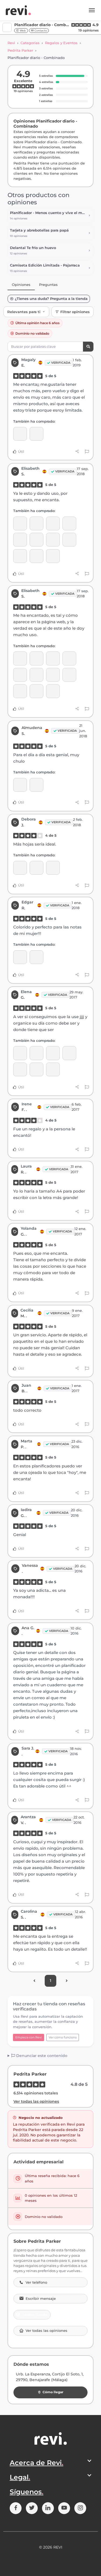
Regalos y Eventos (61, 43)
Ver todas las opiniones (36, 2101)
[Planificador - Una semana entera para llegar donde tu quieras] (20, 957)
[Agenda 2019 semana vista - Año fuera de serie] (36, 434)
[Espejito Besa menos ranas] (20, 556)
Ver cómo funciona (63, 2037)
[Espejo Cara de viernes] (20, 1069)
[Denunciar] (87, 452)
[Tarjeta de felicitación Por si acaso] (53, 556)
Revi (11, 43)
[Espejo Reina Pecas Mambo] (20, 540)
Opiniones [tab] (21, 285)
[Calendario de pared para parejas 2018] (36, 868)
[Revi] (18, 10)
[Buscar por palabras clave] (88, 347)
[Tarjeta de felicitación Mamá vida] (36, 523)
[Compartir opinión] (77, 451)
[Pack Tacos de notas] (20, 1053)
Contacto (40, 31)
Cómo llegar (53, 2392)
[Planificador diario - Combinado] (20, 434)
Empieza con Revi (29, 2037)
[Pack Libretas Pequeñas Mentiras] (36, 1069)
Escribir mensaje (41, 2299)
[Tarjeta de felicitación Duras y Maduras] (36, 556)
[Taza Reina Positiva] (36, 1053)
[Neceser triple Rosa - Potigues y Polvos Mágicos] (53, 1053)
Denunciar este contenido (41, 2056)
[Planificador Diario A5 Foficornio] (53, 523)
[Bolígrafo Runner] (20, 523)
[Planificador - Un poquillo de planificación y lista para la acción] (20, 785)
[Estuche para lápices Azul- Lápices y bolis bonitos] (69, 1053)
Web (22, 31)
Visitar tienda (35, 2315)
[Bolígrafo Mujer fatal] (69, 523)
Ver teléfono (36, 2282)
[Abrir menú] (92, 10)
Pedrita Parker (20, 50)
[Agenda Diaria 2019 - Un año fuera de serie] (53, 540)
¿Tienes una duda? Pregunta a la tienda (51, 299)
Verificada (61, 363)
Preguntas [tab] (48, 285)
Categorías (30, 43)
